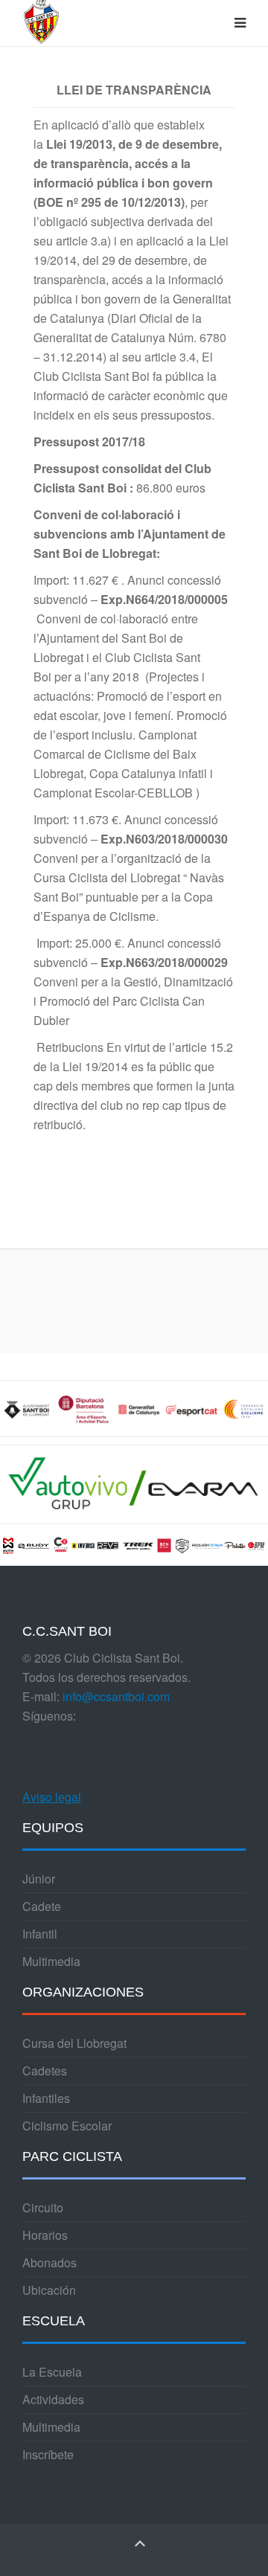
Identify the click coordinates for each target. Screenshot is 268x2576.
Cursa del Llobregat (74, 2043)
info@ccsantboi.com (116, 1696)
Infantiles (46, 2098)
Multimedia (51, 1961)
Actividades (53, 2399)
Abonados (50, 2262)
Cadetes (45, 2071)
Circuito (43, 2207)
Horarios (45, 2235)
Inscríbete (48, 2454)
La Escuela (52, 2372)
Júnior (39, 1879)
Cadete (42, 1906)
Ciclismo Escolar (67, 2126)
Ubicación (49, 2290)
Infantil (40, 1934)
